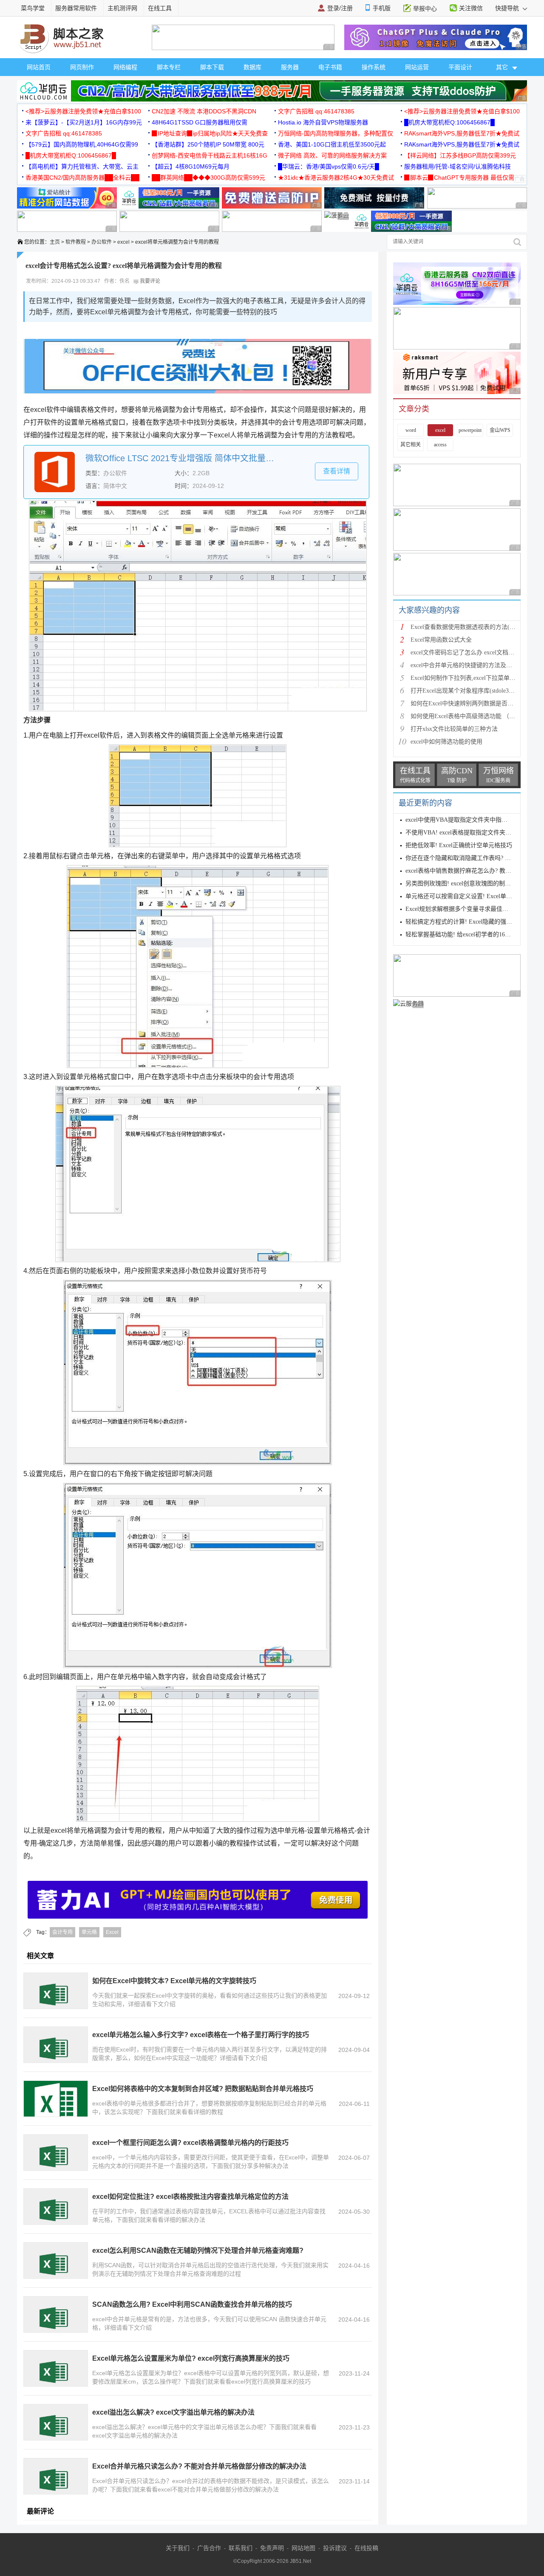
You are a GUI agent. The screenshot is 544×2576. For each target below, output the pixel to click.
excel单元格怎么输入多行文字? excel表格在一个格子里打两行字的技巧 (201, 2035)
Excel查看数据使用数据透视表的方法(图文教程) (473, 627)
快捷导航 (508, 8)
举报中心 (425, 8)
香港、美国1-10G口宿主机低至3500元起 (332, 144)
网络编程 (125, 67)
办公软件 (102, 242)
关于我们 (178, 2548)
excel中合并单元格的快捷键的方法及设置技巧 (470, 665)
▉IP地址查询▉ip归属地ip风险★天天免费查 (210, 133)
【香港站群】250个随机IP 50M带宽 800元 (208, 144)
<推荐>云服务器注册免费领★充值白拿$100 (83, 111)
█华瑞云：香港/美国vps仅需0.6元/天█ (329, 166)
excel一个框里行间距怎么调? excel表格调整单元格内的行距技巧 (190, 2143)
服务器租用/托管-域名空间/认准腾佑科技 (458, 166)
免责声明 (272, 2548)
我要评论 (149, 281)
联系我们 (241, 2548)
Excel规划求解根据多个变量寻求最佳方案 (460, 909)
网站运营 (417, 67)
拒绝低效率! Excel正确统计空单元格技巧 (459, 845)
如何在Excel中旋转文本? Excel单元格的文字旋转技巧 (174, 1981)
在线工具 (160, 8)
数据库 (252, 67)
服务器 (290, 67)
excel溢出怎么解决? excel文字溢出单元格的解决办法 (173, 2412)
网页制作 (82, 67)
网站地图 (303, 2548)
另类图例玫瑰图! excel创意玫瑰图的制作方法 (464, 884)
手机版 (382, 8)
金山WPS (500, 430)
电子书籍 (330, 67)
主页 (55, 242)
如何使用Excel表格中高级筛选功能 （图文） (469, 716)
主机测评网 (122, 8)
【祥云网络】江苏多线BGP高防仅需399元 (460, 155)
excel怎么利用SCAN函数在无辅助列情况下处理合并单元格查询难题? (198, 2250)
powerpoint (470, 430)
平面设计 (460, 67)
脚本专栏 (169, 67)
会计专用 (62, 1932)
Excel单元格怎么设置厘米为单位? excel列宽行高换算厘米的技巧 (191, 2358)
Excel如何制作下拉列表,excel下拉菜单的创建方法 (475, 678)
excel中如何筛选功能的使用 (446, 742)
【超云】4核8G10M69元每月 (191, 166)
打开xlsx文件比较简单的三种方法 (454, 729)
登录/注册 (340, 8)
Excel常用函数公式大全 (441, 640)
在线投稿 (366, 2548)
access (440, 445)
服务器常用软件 (76, 8)
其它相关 (411, 445)
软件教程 (76, 242)
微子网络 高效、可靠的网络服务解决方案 (332, 155)
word (411, 430)
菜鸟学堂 (33, 8)
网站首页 (39, 67)
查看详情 (337, 471)
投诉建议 (335, 2548)
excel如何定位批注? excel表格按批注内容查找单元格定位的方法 (190, 2197)
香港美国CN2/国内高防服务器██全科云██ (82, 178)
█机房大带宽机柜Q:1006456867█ (449, 122)
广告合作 (209, 2548)
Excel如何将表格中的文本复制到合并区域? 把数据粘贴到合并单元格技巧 (203, 2089)
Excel (112, 1932)
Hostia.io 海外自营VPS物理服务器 (323, 122)
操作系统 (374, 67)
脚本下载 (212, 67)
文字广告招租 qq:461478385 (316, 111)
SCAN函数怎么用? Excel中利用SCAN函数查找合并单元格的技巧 (192, 2304)
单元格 (89, 1932)
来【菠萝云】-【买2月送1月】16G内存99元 (84, 122)
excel (123, 242)
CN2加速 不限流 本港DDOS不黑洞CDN (204, 111)
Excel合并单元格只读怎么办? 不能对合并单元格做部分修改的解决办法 (199, 2466)
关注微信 (471, 8)
